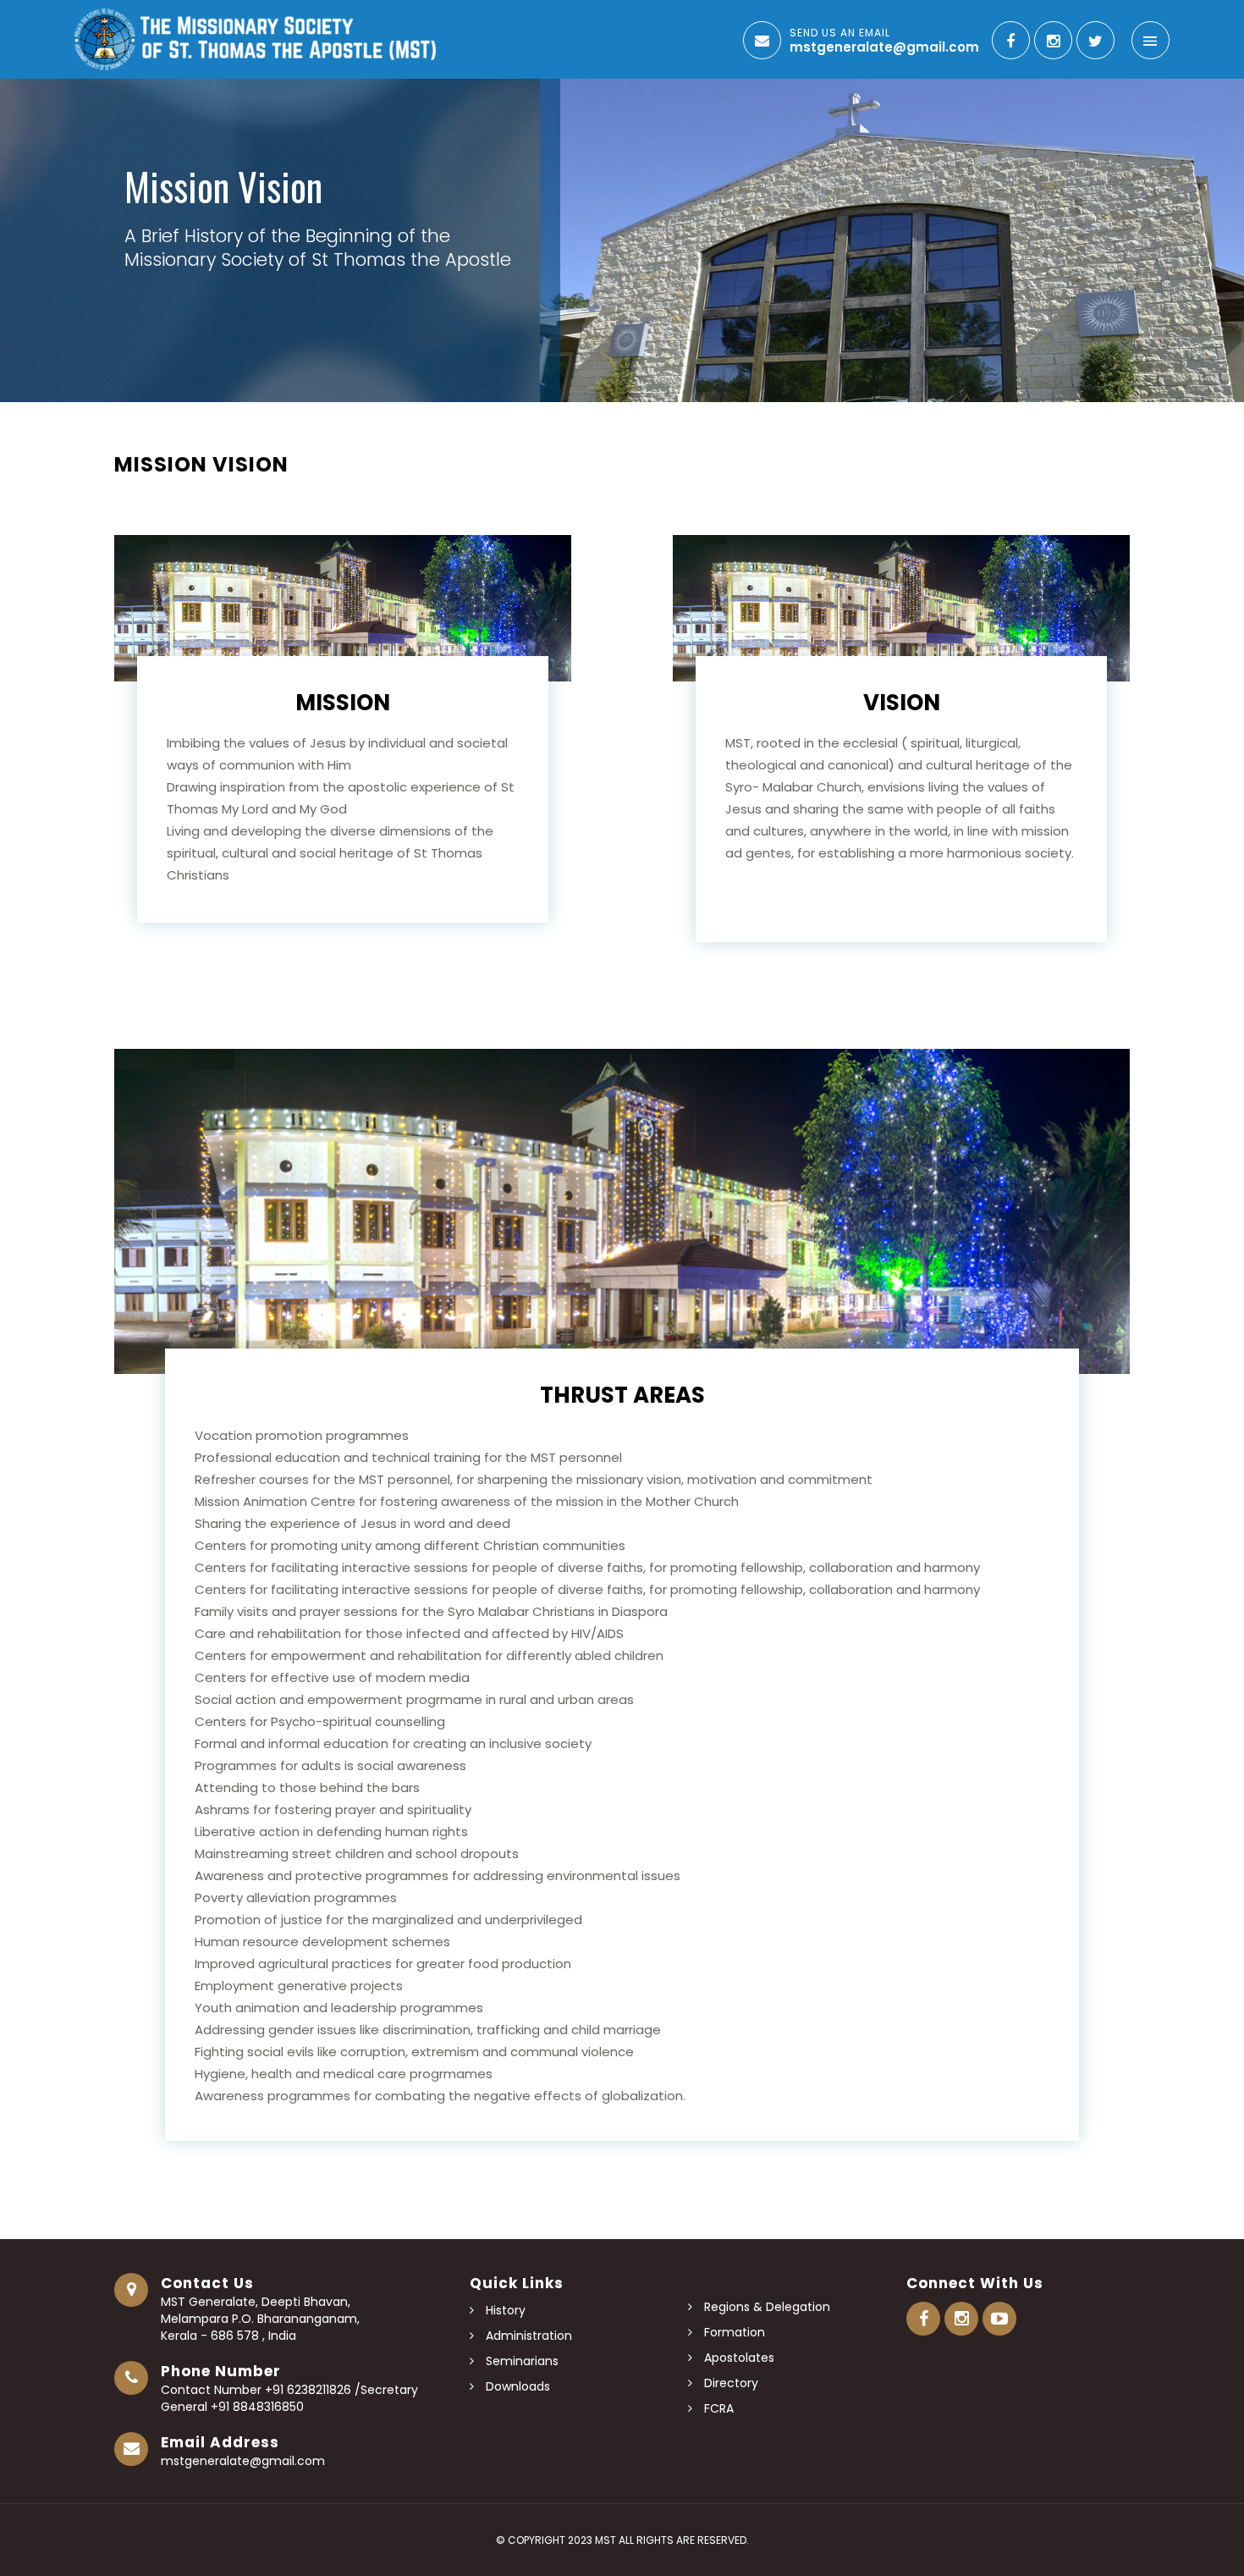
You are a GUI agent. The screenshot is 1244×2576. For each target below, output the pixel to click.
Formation (733, 2332)
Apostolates (738, 2358)
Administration (527, 2336)
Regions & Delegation (765, 2307)
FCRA (717, 2408)
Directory (729, 2383)
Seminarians (520, 2361)
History (504, 2310)
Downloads (516, 2386)
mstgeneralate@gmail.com (243, 2461)
